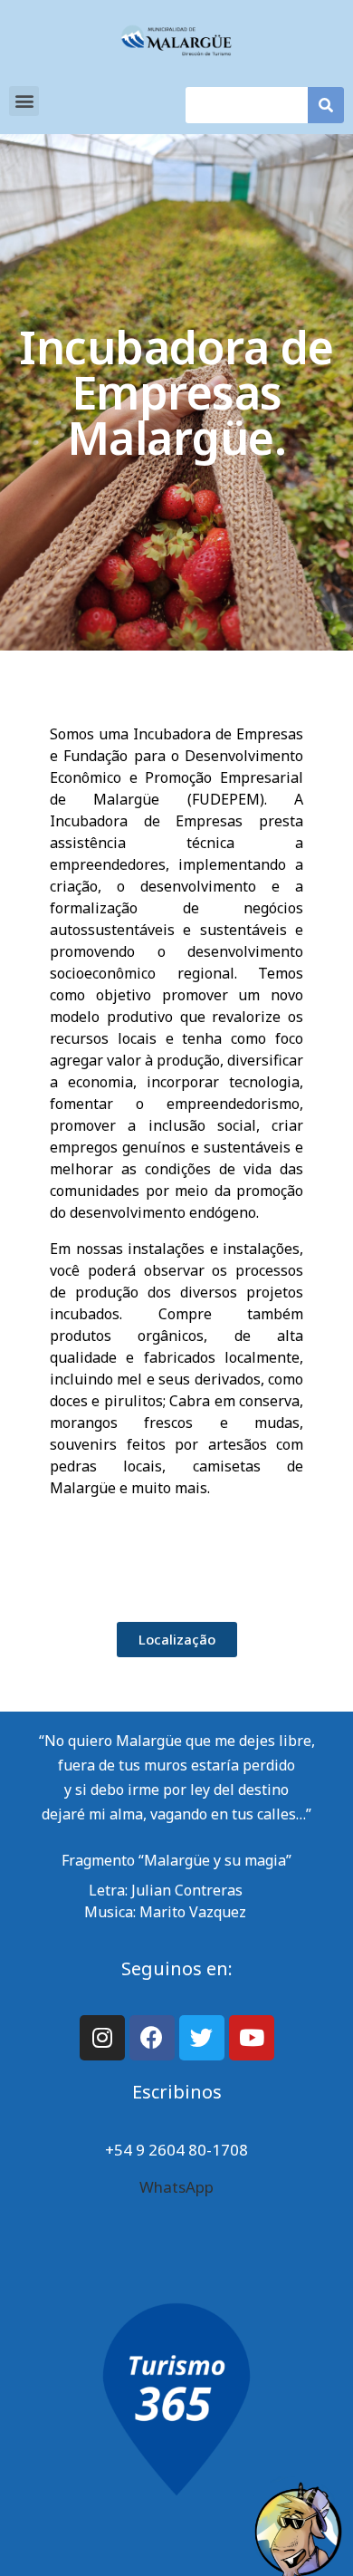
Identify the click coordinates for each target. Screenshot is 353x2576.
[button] (24, 101)
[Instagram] (102, 2038)
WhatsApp (176, 2187)
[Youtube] (252, 2038)
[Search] (326, 105)
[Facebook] (152, 2038)
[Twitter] (202, 2038)
